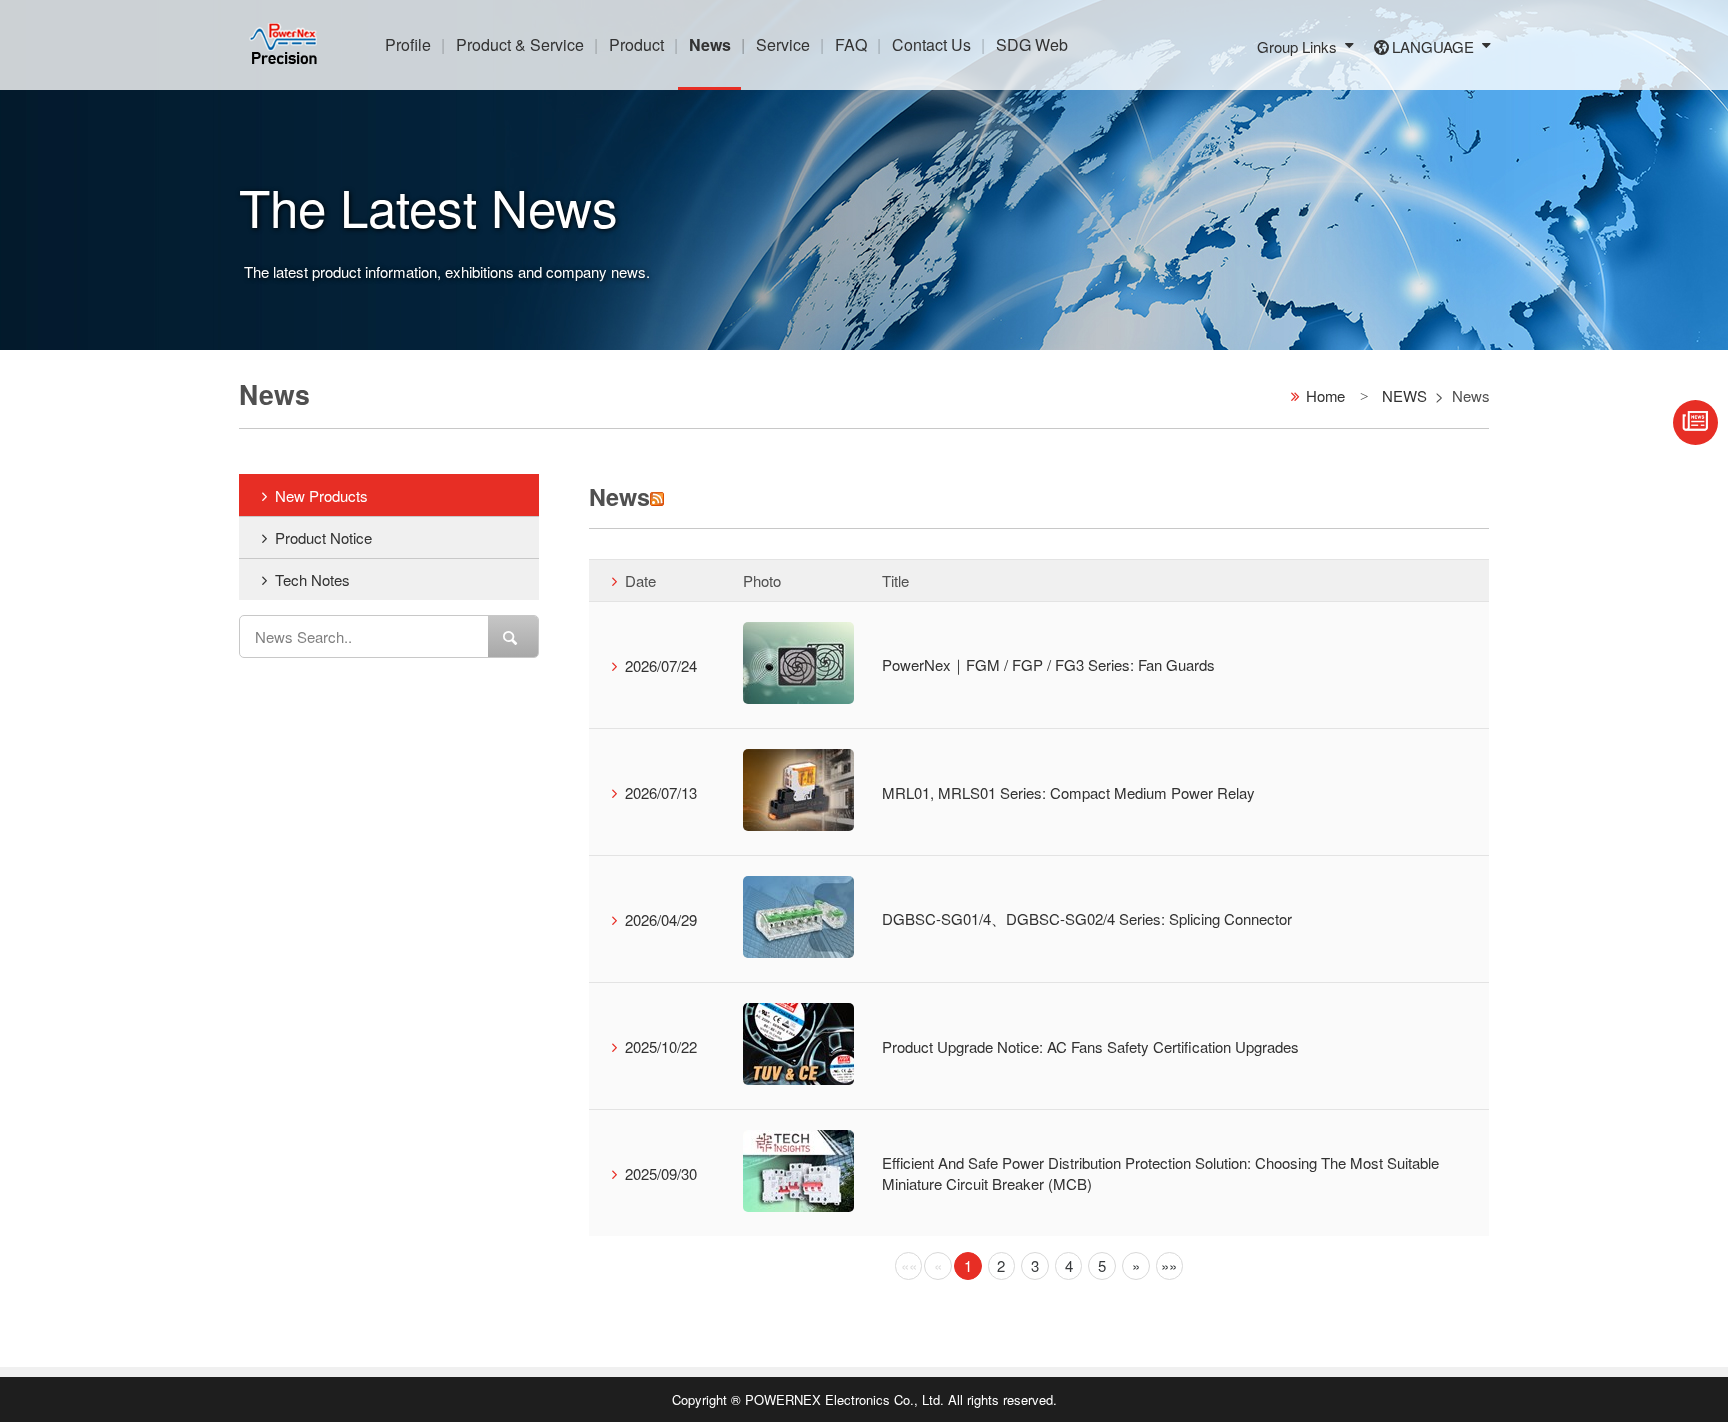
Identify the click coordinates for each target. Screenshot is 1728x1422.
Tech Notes (312, 579)
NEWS (1404, 394)
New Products (321, 495)
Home (1325, 394)
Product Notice (323, 537)
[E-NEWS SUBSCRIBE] (1695, 422)
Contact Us (931, 44)
